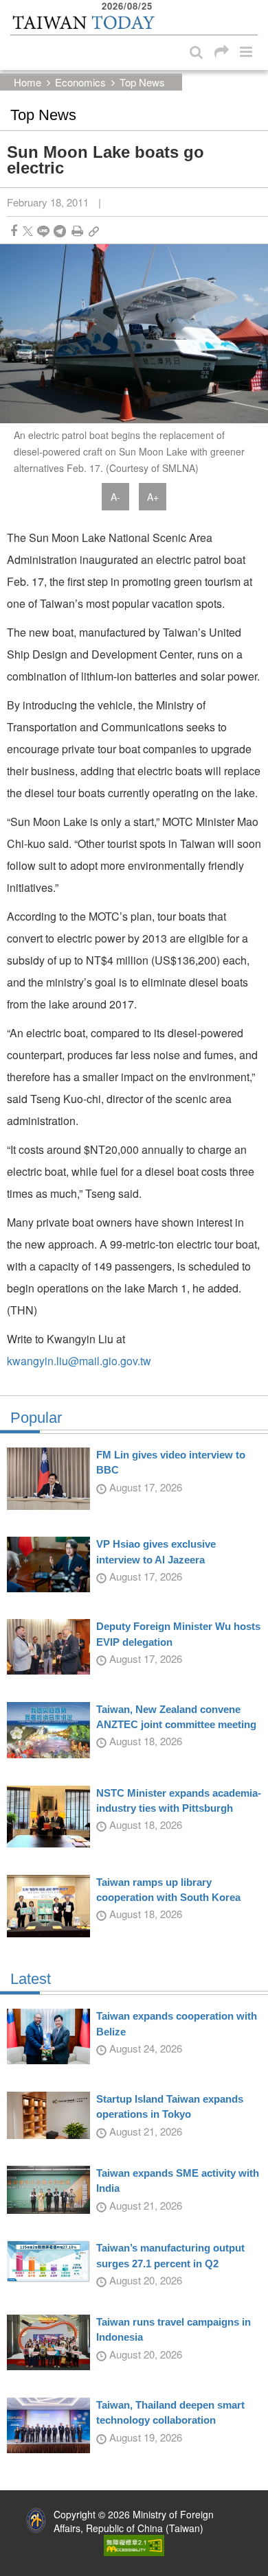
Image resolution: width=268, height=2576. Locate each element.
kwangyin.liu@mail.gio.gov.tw (79, 1361)
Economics (80, 82)
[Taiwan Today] (83, 23)
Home (27, 82)
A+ (153, 497)
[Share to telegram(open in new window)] (60, 231)
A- (115, 497)
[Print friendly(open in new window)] (77, 231)
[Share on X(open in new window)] (28, 231)
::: (14, 7)
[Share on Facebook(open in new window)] (14, 231)
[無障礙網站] (134, 2544)
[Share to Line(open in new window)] (43, 231)
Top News (142, 82)
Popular (36, 1418)
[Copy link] (94, 231)
